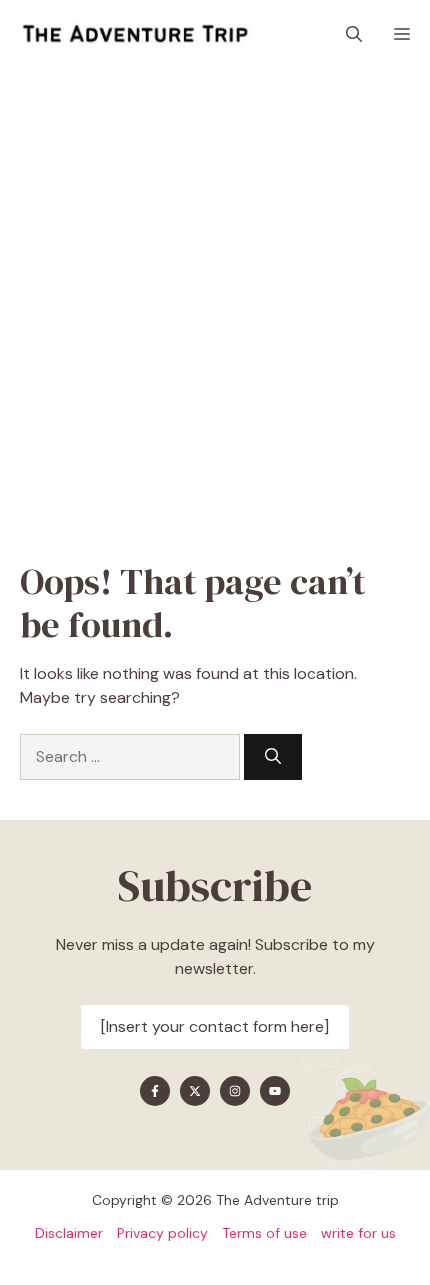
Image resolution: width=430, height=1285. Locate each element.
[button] (354, 35)
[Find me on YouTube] (275, 1091)
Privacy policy (162, 1233)
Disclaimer (69, 1233)
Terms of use (264, 1233)
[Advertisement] (215, 295)
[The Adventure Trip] (135, 35)
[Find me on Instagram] (235, 1091)
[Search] (273, 757)
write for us (358, 1233)
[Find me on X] (195, 1091)
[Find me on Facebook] (155, 1091)
